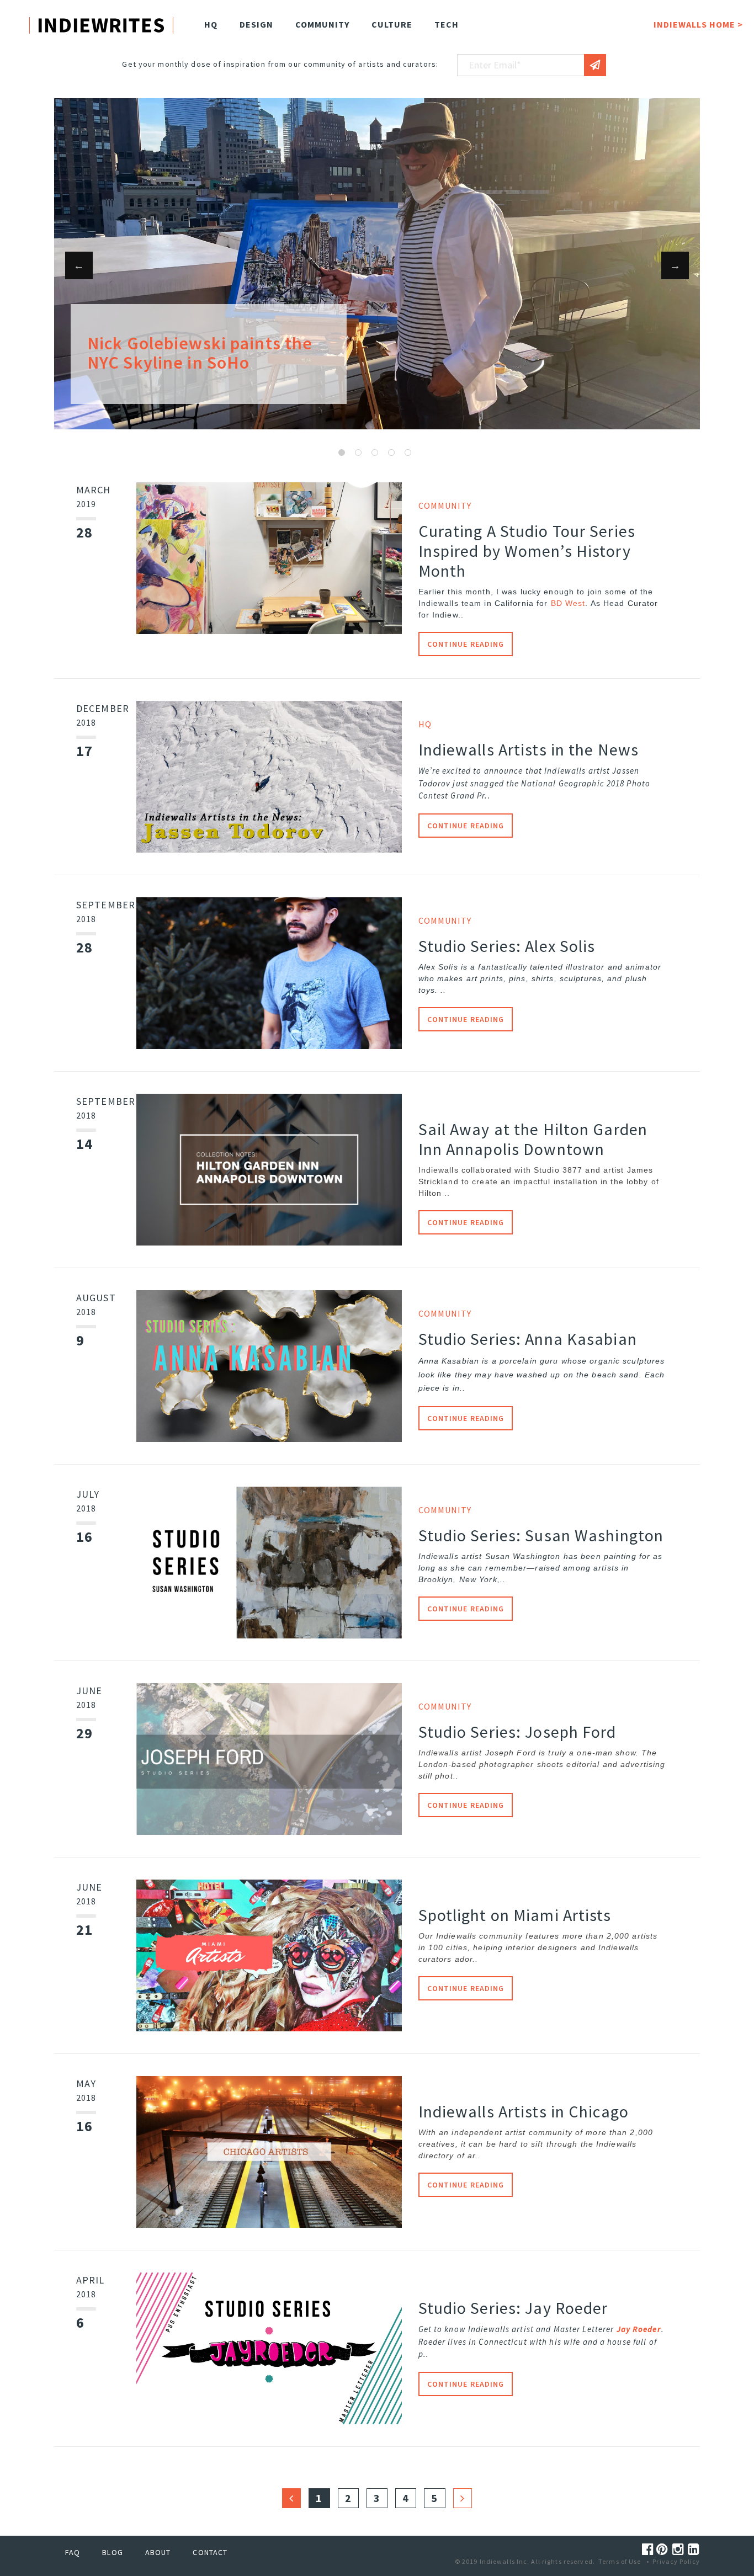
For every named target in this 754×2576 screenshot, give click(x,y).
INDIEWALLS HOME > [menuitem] (698, 24)
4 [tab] (391, 453)
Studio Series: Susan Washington (541, 1535)
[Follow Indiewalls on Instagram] (680, 2549)
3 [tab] (375, 453)
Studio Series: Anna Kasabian (528, 1339)
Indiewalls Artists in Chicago (524, 2111)
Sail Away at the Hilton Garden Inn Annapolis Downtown (533, 1139)
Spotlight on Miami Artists (515, 1915)
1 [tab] (342, 453)
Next (675, 265)
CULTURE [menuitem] (392, 24)
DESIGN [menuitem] (256, 24)
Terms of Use (620, 2561)
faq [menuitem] (73, 2552)
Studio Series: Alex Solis (507, 946)
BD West (568, 603)
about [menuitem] (158, 2552)
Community (445, 505)
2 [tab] (358, 453)
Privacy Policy (676, 2561)
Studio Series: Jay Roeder (513, 2308)
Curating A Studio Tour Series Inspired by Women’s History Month (527, 551)
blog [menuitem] (112, 2552)
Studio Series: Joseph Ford (517, 1732)
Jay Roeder (639, 2329)
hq (425, 724)
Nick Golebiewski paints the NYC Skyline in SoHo (200, 353)
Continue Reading (466, 644)
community (445, 1313)
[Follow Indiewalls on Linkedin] (694, 2549)
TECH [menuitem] (447, 24)
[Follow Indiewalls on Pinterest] (664, 2549)
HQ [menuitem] (211, 24)
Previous (79, 265)
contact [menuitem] (210, 2552)
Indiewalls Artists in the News (529, 749)
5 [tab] (408, 453)
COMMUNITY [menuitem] (322, 24)
